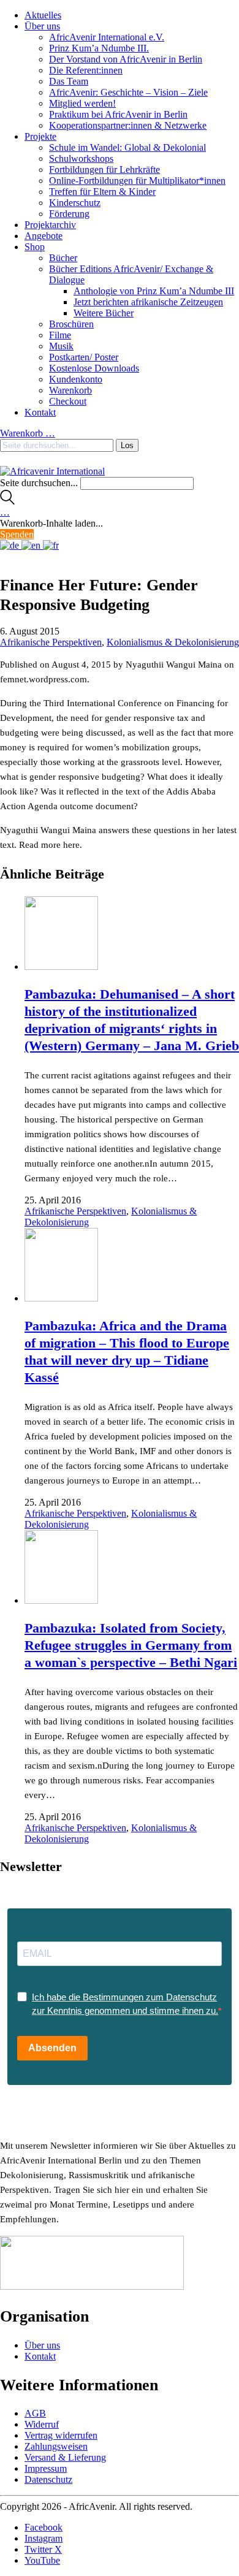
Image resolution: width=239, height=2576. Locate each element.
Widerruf (42, 2424)
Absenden (52, 2048)
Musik (61, 346)
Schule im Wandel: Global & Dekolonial (127, 147)
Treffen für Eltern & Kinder (102, 192)
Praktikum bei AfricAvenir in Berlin (118, 114)
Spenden (17, 534)
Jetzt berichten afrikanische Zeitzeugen (148, 302)
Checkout (68, 401)
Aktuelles (43, 15)
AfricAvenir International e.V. (107, 37)
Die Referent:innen (86, 70)
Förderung (69, 214)
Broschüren (71, 324)
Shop (35, 247)
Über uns (42, 26)
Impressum (46, 2468)
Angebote (44, 236)
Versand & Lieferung (65, 2457)
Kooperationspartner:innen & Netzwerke (128, 125)
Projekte (40, 136)
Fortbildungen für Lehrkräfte (104, 170)
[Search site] (7, 501)
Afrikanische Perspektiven (51, 642)
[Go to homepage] (52, 471)
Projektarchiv (50, 225)
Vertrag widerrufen (61, 2435)
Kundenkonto (76, 379)
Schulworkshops (81, 158)
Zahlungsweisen (56, 2446)
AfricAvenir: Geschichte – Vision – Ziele (128, 92)
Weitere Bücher (104, 313)
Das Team (69, 81)
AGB (35, 2413)
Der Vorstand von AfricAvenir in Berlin (126, 59)
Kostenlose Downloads (94, 368)
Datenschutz (48, 2479)
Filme (60, 335)
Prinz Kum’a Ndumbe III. (99, 48)
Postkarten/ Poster (84, 357)
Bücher (63, 258)
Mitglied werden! (82, 103)
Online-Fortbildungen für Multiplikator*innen (137, 181)
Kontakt (40, 412)
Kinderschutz (75, 203)
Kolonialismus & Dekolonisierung (173, 642)
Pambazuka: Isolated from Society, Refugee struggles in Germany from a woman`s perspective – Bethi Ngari (131, 1645)
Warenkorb (70, 390)
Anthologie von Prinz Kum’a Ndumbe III (154, 291)
